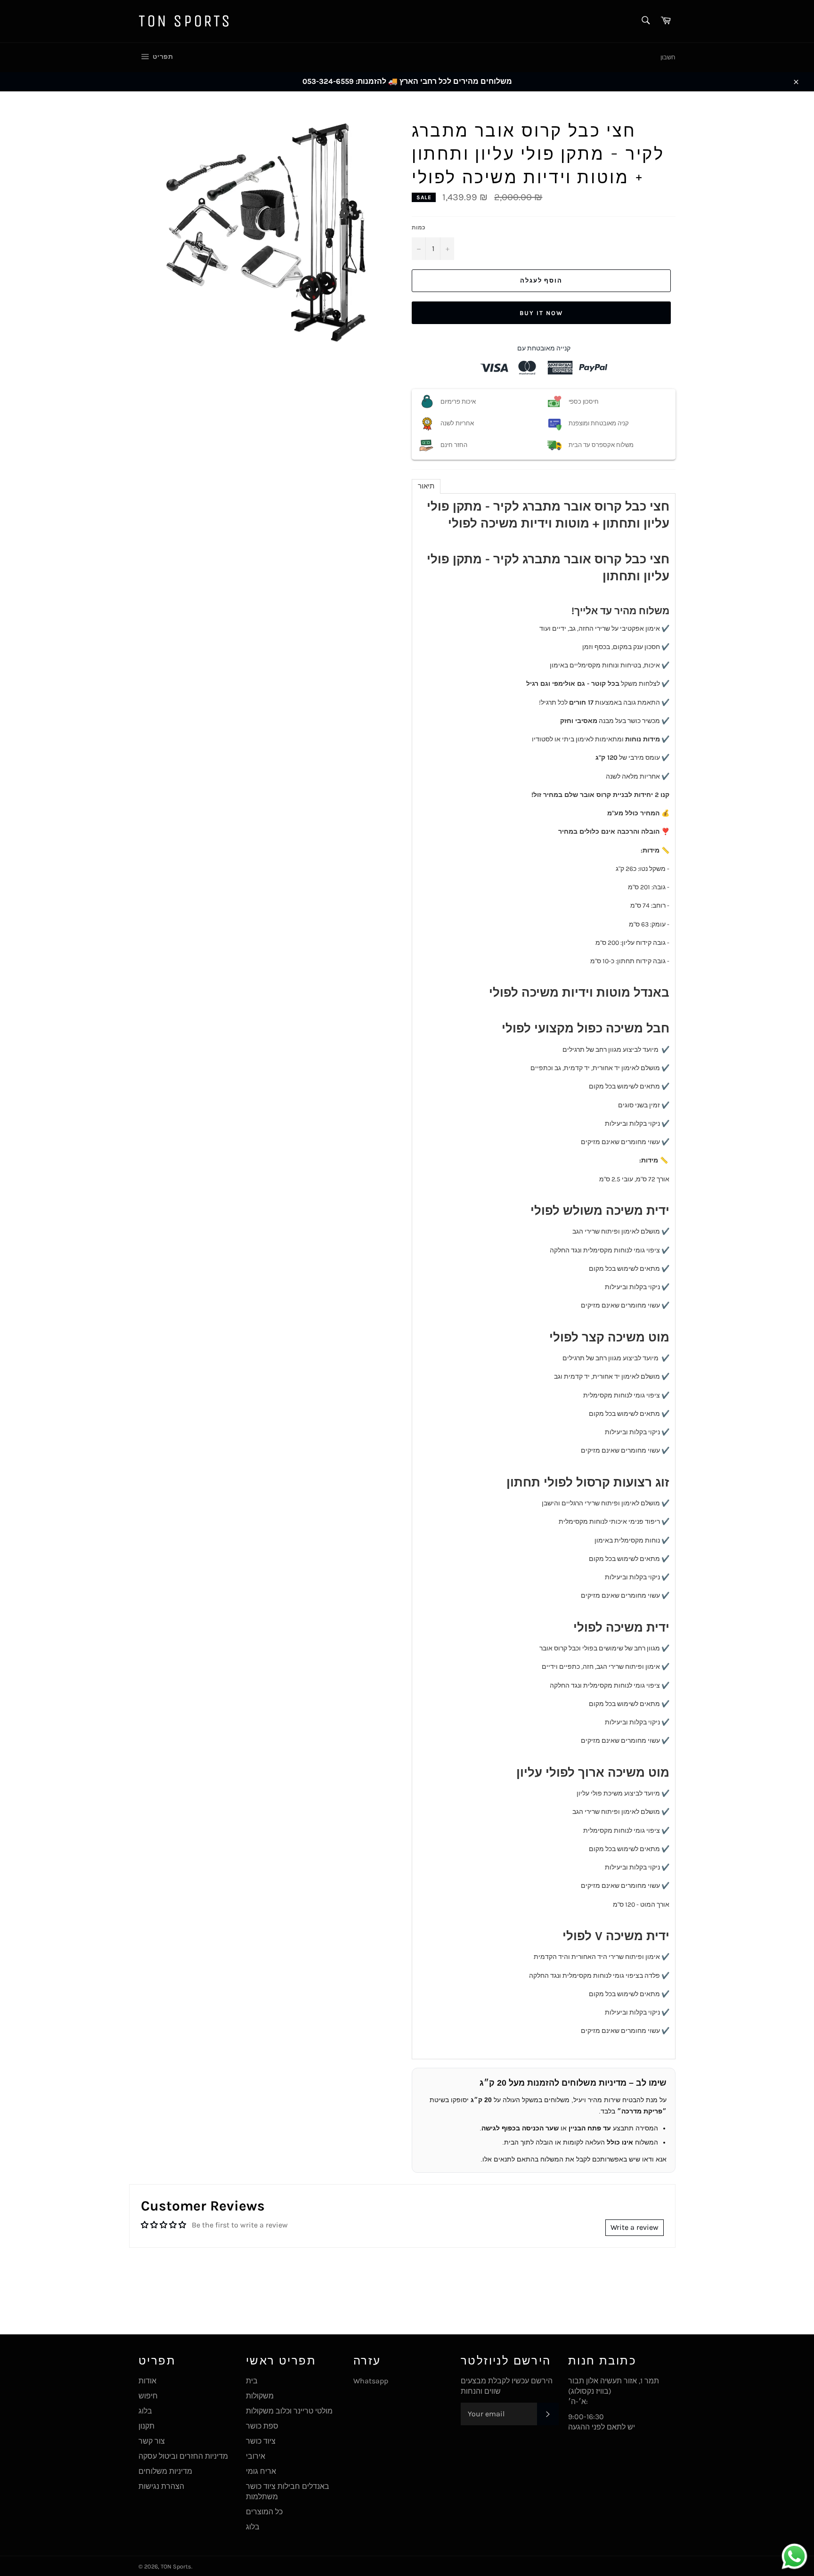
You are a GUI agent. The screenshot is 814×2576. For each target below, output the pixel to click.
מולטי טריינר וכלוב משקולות (289, 2411)
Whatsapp (371, 2381)
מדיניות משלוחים (165, 2471)
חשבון (668, 57)
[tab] (426, 486)
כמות (419, 228)
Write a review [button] (635, 2227)
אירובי (256, 2456)
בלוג (145, 2411)
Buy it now (541, 313)
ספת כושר (262, 2426)
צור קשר (152, 2441)
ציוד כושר (261, 2441)
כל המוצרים (264, 2512)
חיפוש (148, 2396)
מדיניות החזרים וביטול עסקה (183, 2456)
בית (252, 2381)
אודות (147, 2381)
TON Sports (185, 21)
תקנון (147, 2426)
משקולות (260, 2396)
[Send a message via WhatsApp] (794, 2556)
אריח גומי (261, 2471)
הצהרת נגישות (161, 2486)
